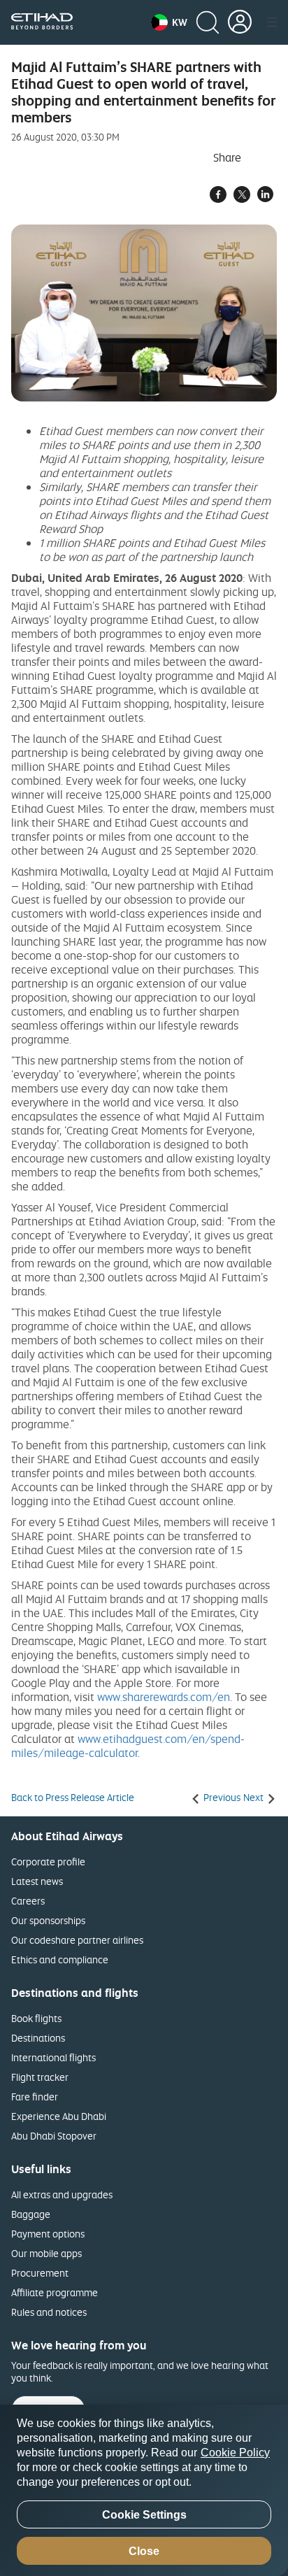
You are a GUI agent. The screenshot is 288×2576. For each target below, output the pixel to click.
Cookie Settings (144, 2515)
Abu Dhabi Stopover (54, 2136)
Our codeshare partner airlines (77, 1940)
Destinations (38, 2038)
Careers (28, 1901)
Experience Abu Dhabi (59, 2116)
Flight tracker (40, 2077)
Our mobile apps (46, 2253)
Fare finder (35, 2097)
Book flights (36, 2018)
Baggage (31, 2214)
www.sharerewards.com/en (164, 1697)
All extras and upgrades (62, 2194)
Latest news (37, 1881)
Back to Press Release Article (73, 1798)
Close (144, 2551)
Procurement (40, 2273)
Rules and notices (49, 2312)
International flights (53, 2057)
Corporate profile (48, 1862)
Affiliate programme (55, 2292)
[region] (144, 2490)
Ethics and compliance (60, 1959)
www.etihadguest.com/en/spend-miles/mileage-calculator (128, 1746)
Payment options (48, 2234)
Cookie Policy (235, 2453)
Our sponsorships (48, 1920)
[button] (169, 22)
